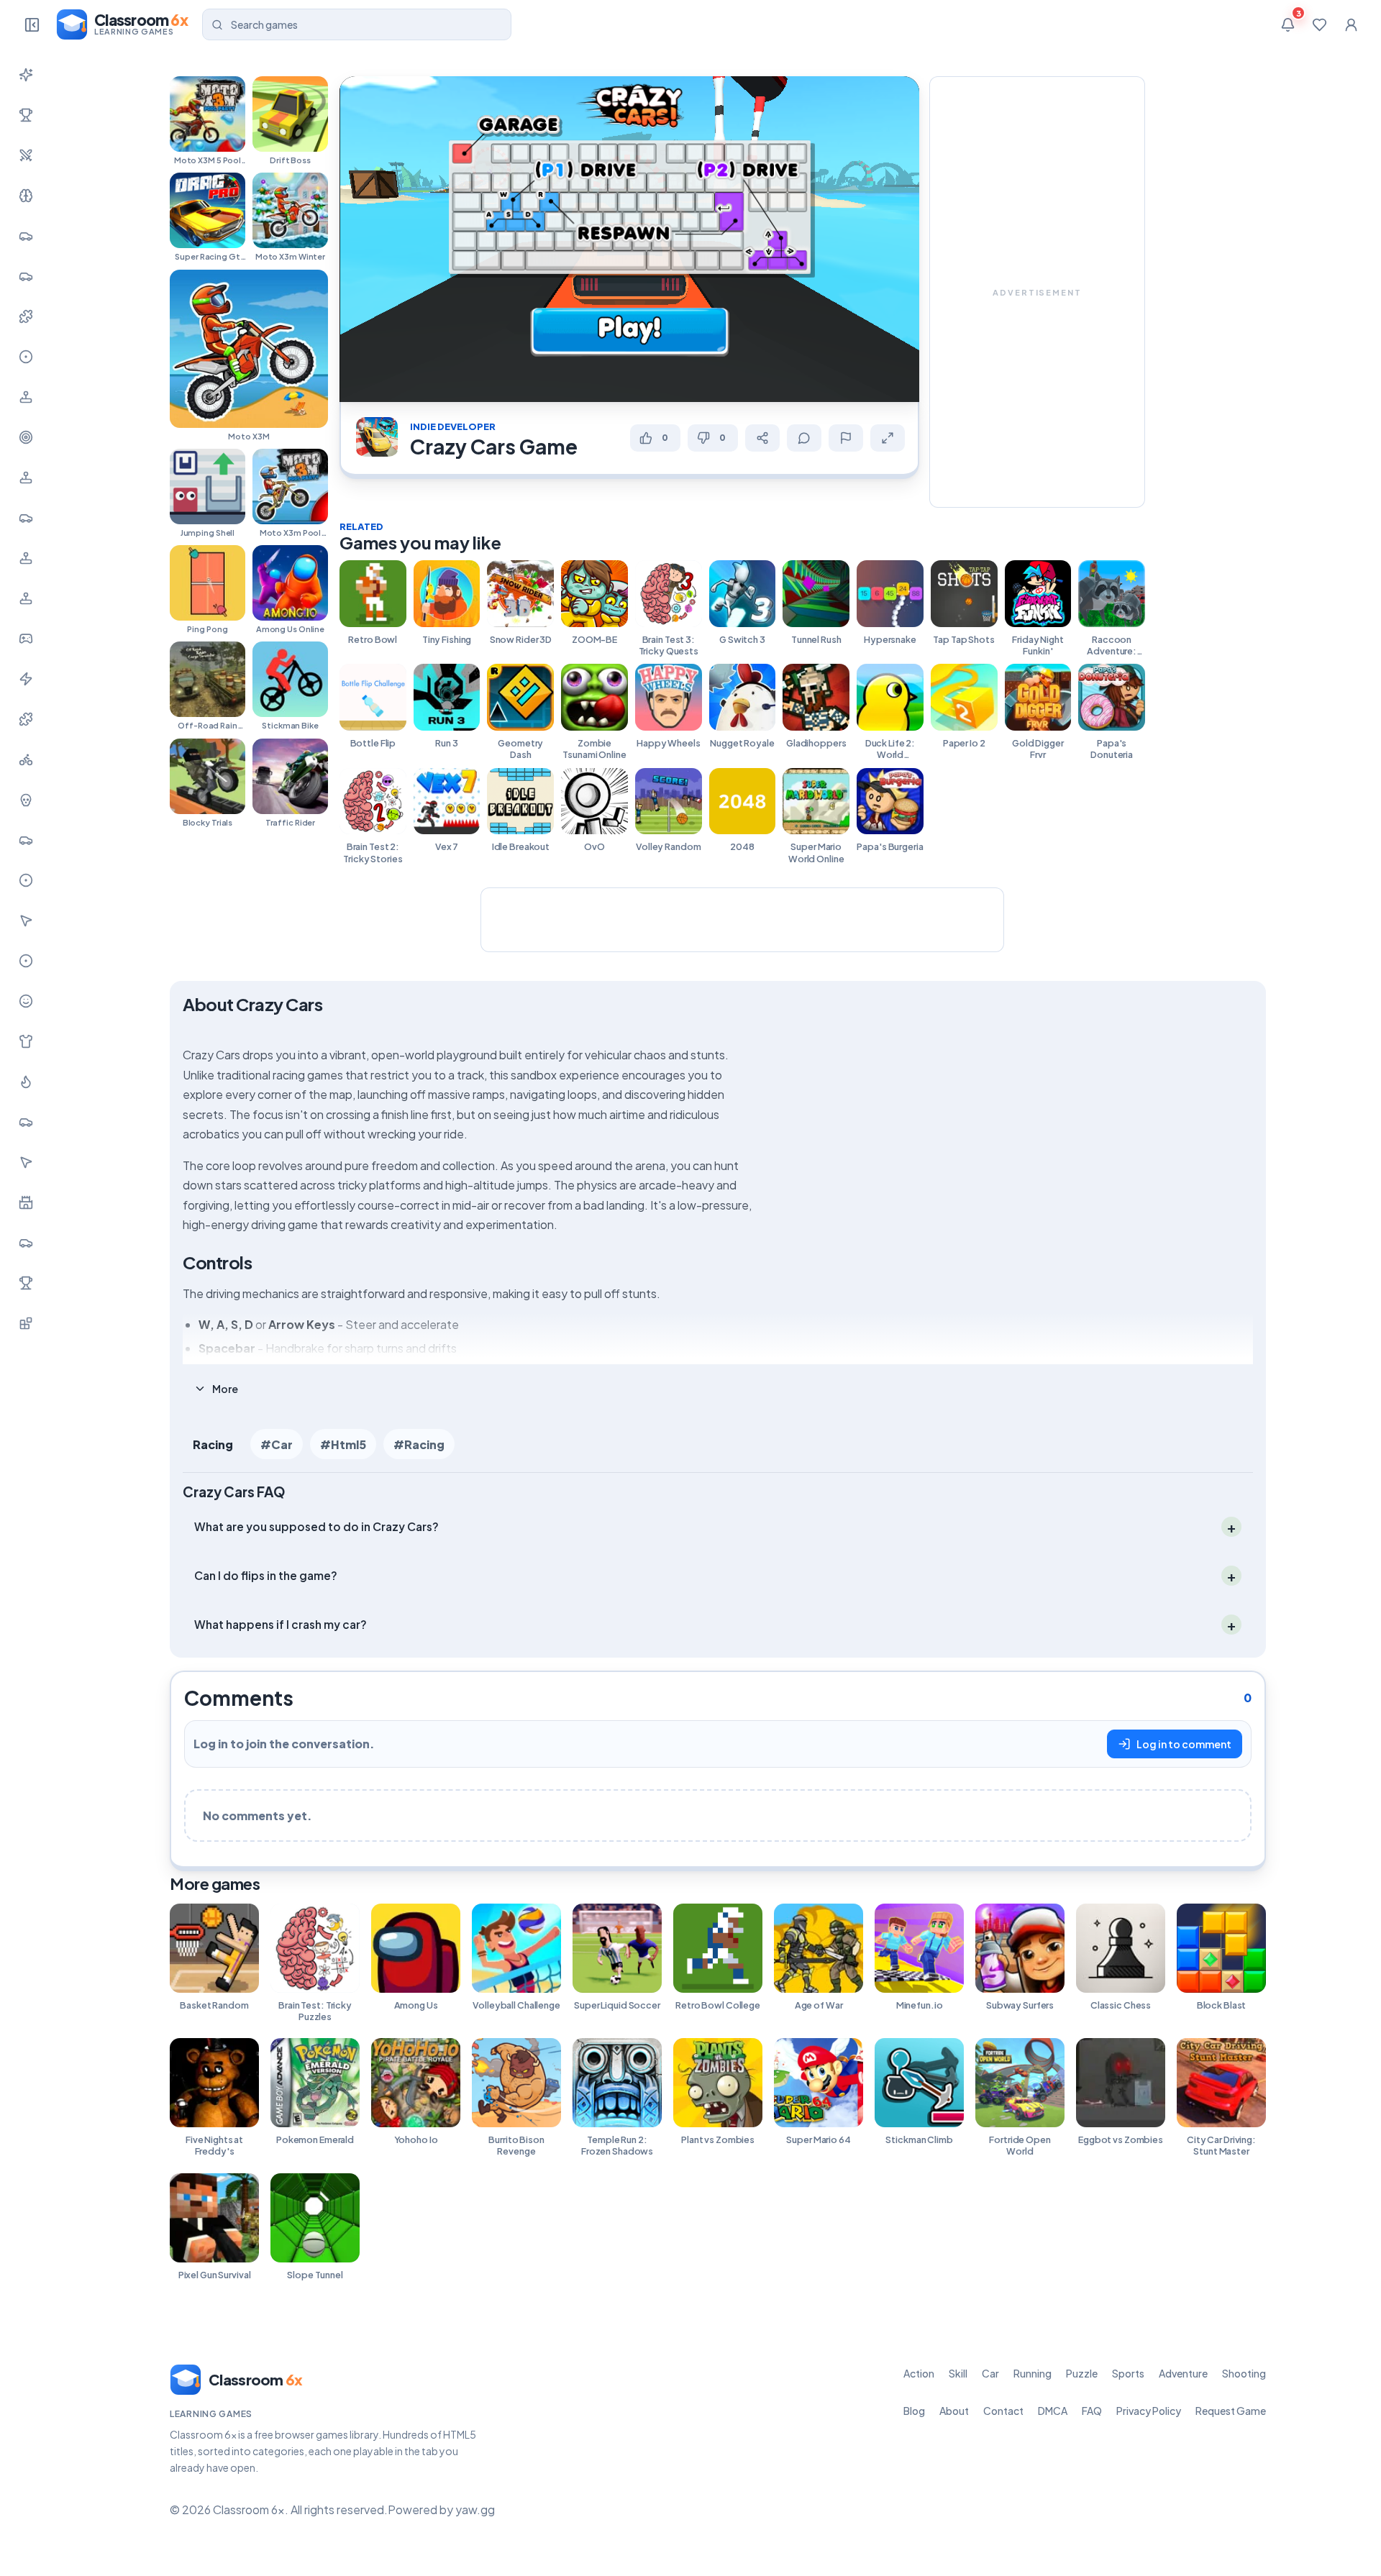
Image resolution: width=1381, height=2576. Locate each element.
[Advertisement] (1037, 292)
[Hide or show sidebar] (32, 24)
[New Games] (26, 75)
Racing (213, 1444)
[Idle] (26, 639)
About (954, 2411)
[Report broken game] (846, 438)
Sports (1128, 2373)
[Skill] (26, 196)
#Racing (419, 1444)
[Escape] (26, 1243)
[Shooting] (26, 437)
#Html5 (343, 1444)
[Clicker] (26, 921)
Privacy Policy (1149, 2411)
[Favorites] (1319, 24)
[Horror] (26, 800)
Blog (914, 2411)
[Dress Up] (26, 1041)
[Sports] (26, 357)
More (225, 1389)
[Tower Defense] (26, 1202)
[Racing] (26, 518)
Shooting (1244, 2373)
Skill (958, 2373)
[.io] (26, 598)
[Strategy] (26, 1082)
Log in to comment (1184, 1744)
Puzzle (1082, 2373)
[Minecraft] (26, 1323)
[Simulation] (26, 478)
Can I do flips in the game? (266, 1575)
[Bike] (26, 759)
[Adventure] (26, 397)
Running (1033, 2373)
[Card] (26, 1122)
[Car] (26, 236)
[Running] (26, 276)
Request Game (1231, 2411)
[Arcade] (26, 1162)
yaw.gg (475, 2509)
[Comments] (804, 438)
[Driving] (26, 840)
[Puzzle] (26, 316)
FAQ (1092, 2411)
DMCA (1053, 2411)
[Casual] (26, 1001)
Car (990, 2373)
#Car (277, 1444)
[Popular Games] (26, 115)
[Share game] (762, 438)
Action (919, 2373)
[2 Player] (26, 558)
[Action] (26, 155)
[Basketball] (26, 880)
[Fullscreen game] (888, 438)
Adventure (1183, 2373)
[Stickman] (26, 679)
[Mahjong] (26, 1283)
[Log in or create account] (1351, 24)
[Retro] (26, 719)
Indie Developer (453, 426)
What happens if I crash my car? (281, 1623)
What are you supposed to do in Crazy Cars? (316, 1526)
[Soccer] (26, 961)
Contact (1003, 2411)
